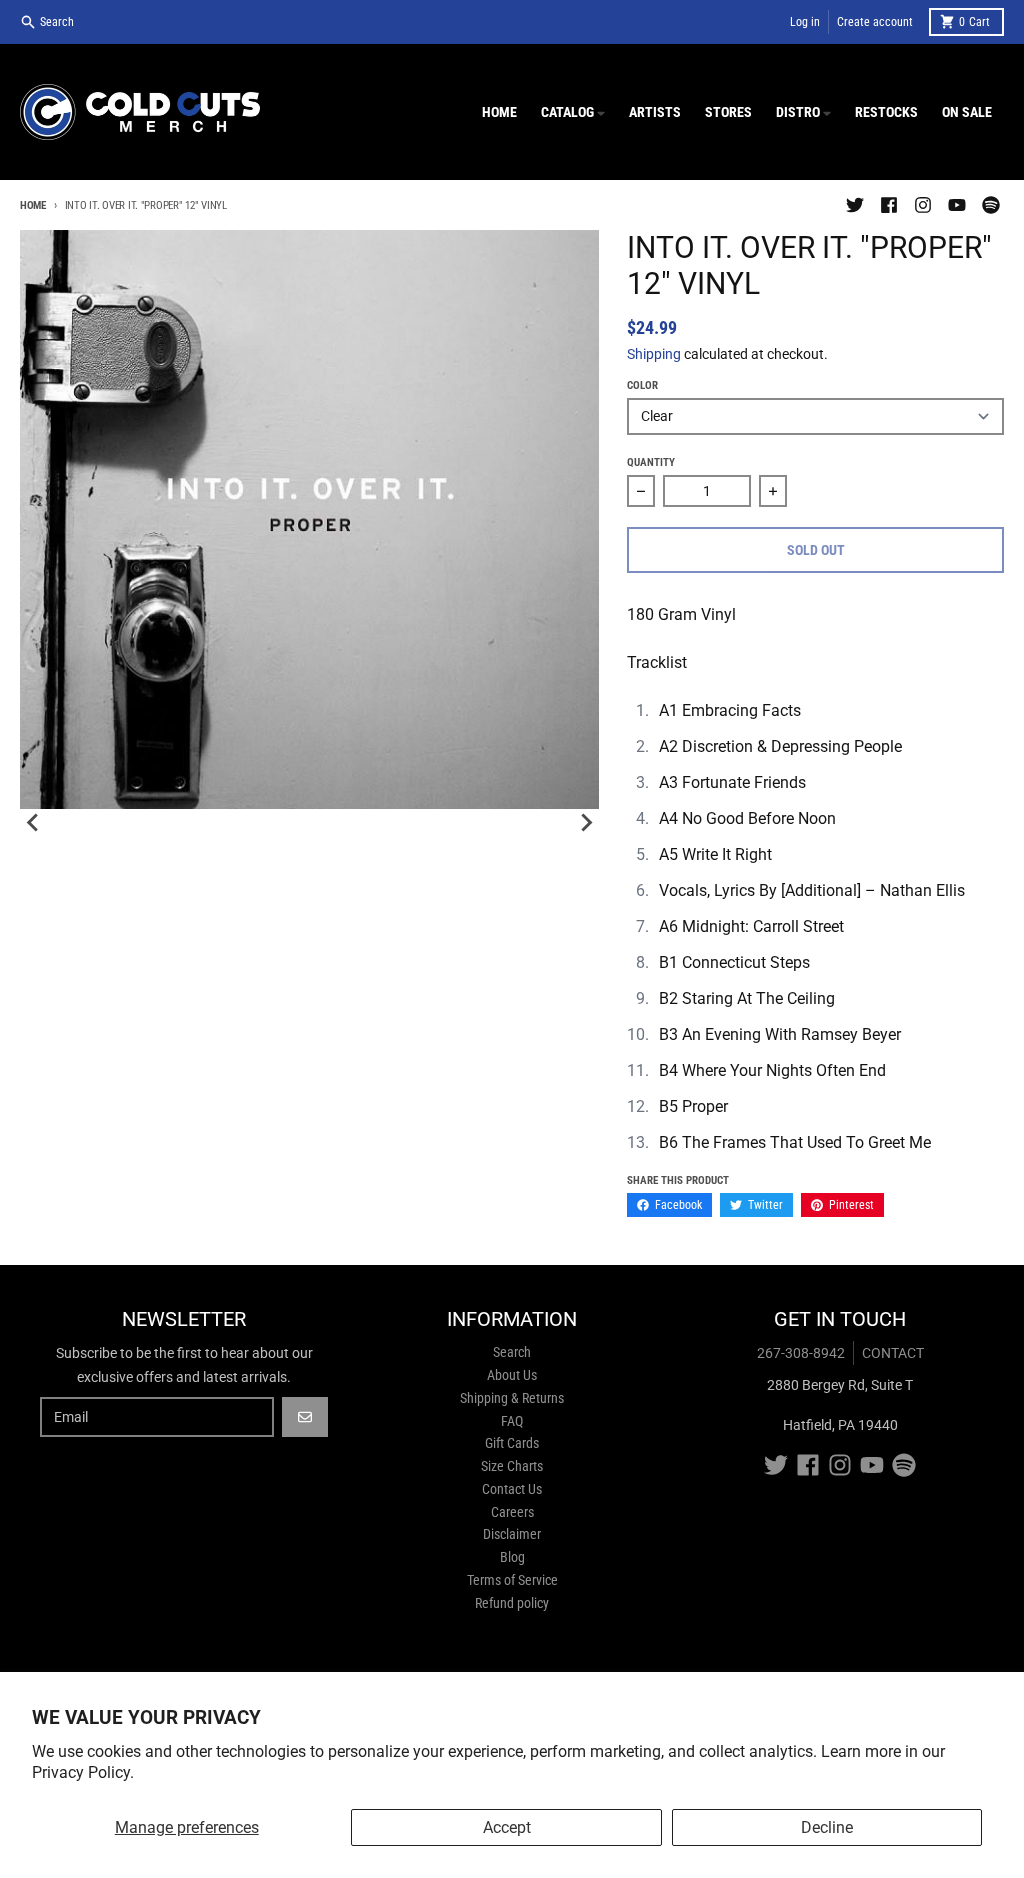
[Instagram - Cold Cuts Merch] (923, 205)
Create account (875, 22)
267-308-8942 (801, 1353)
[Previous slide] (34, 823)
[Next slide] (585, 823)
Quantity (651, 462)
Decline (827, 1827)
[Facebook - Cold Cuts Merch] (889, 205)
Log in (805, 22)
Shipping (654, 354)
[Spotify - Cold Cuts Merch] (991, 205)
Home (33, 205)
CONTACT (893, 1353)
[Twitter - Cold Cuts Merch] (855, 205)
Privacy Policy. (83, 1772)
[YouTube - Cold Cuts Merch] (957, 205)
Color (642, 385)
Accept (507, 1827)
